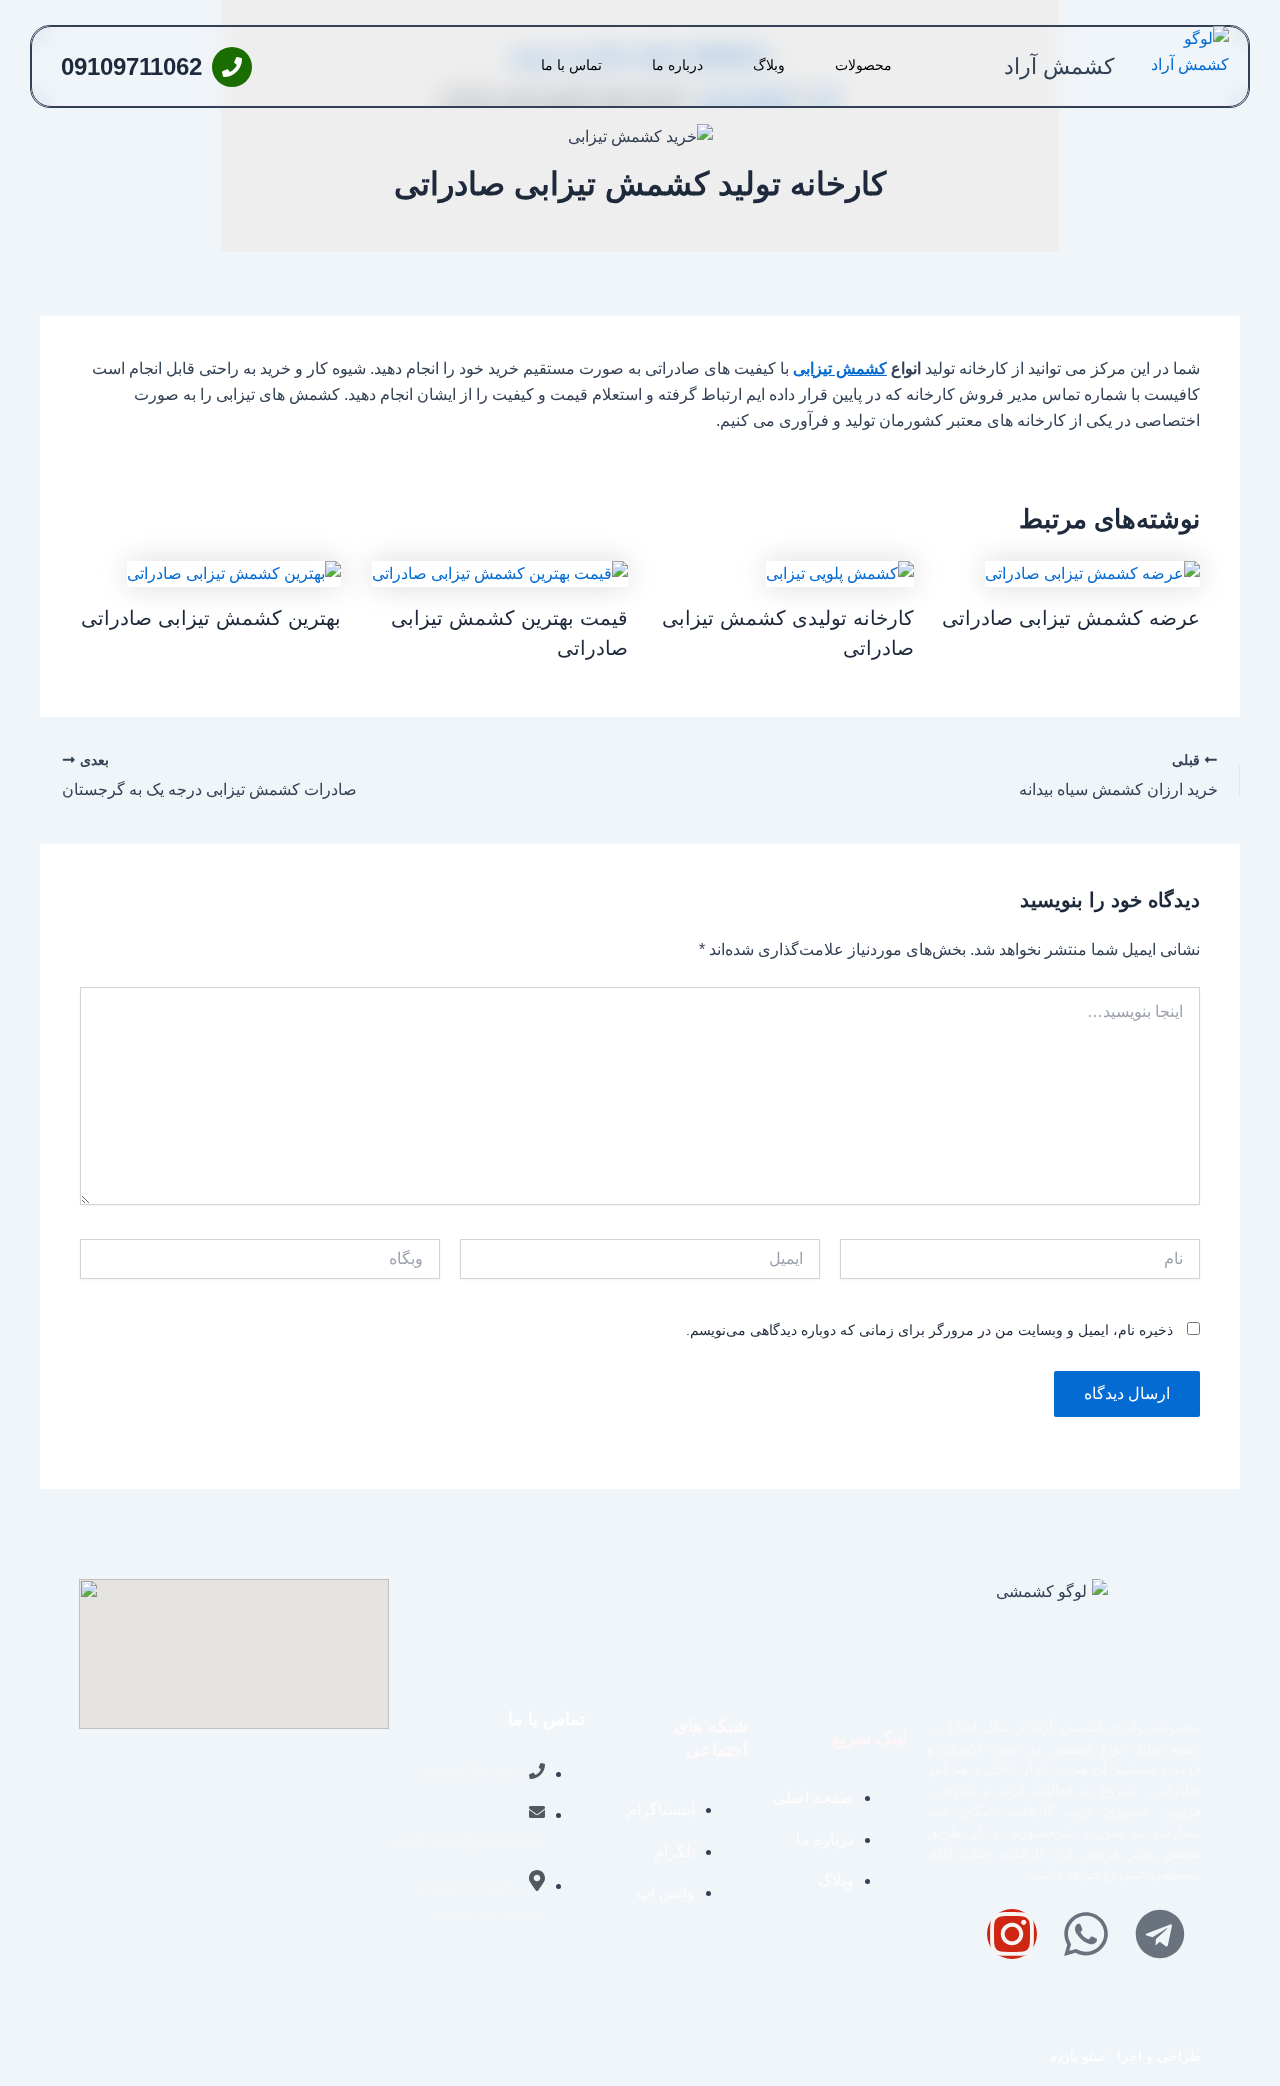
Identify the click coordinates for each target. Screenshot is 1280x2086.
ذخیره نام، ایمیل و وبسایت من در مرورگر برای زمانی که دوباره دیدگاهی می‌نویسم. (929, 1330)
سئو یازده (1077, 2056)
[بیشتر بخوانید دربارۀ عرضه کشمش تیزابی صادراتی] (1092, 572)
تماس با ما (571, 65)
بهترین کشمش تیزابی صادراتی (211, 618)
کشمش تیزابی (840, 368)
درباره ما (677, 65)
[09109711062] (232, 67)
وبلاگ (769, 65)
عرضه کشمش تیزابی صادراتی (1071, 618)
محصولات (863, 65)
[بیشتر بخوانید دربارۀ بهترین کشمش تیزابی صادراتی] (234, 572)
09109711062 (131, 66)
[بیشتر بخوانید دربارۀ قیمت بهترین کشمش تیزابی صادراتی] (500, 572)
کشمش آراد (1059, 66)
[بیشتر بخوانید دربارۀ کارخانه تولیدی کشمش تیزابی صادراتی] (840, 572)
